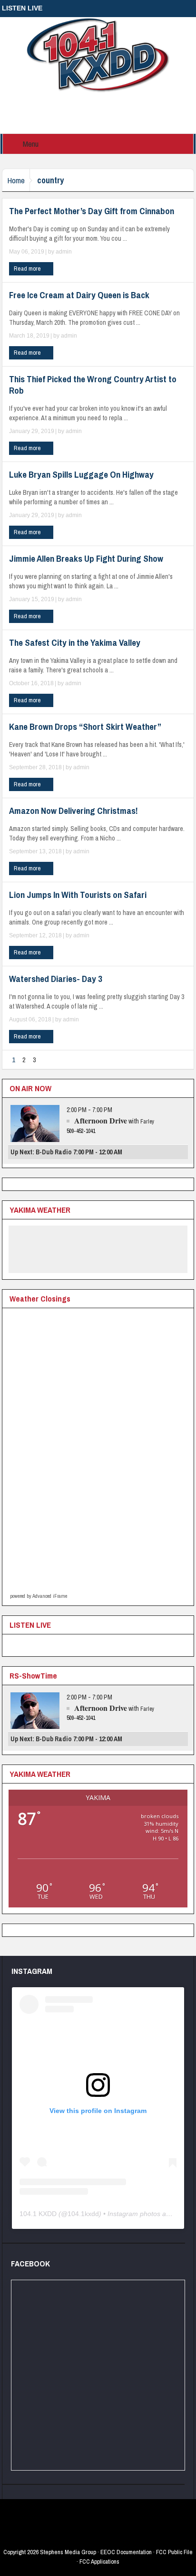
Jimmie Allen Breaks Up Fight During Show (86, 558)
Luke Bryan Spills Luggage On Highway (81, 474)
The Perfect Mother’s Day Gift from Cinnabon (92, 211)
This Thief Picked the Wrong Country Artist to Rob (93, 385)
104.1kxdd (83, 2214)
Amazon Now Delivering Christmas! (73, 811)
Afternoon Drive (101, 1120)
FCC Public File (174, 2552)
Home (16, 180)
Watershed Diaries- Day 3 (56, 979)
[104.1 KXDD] (98, 55)
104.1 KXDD (38, 2214)
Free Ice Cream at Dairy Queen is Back (79, 295)
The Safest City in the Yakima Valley (75, 642)
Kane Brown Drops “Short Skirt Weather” (85, 727)
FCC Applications (99, 2562)
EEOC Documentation (126, 2552)
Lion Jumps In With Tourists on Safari (78, 895)
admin (64, 252)
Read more (28, 269)
